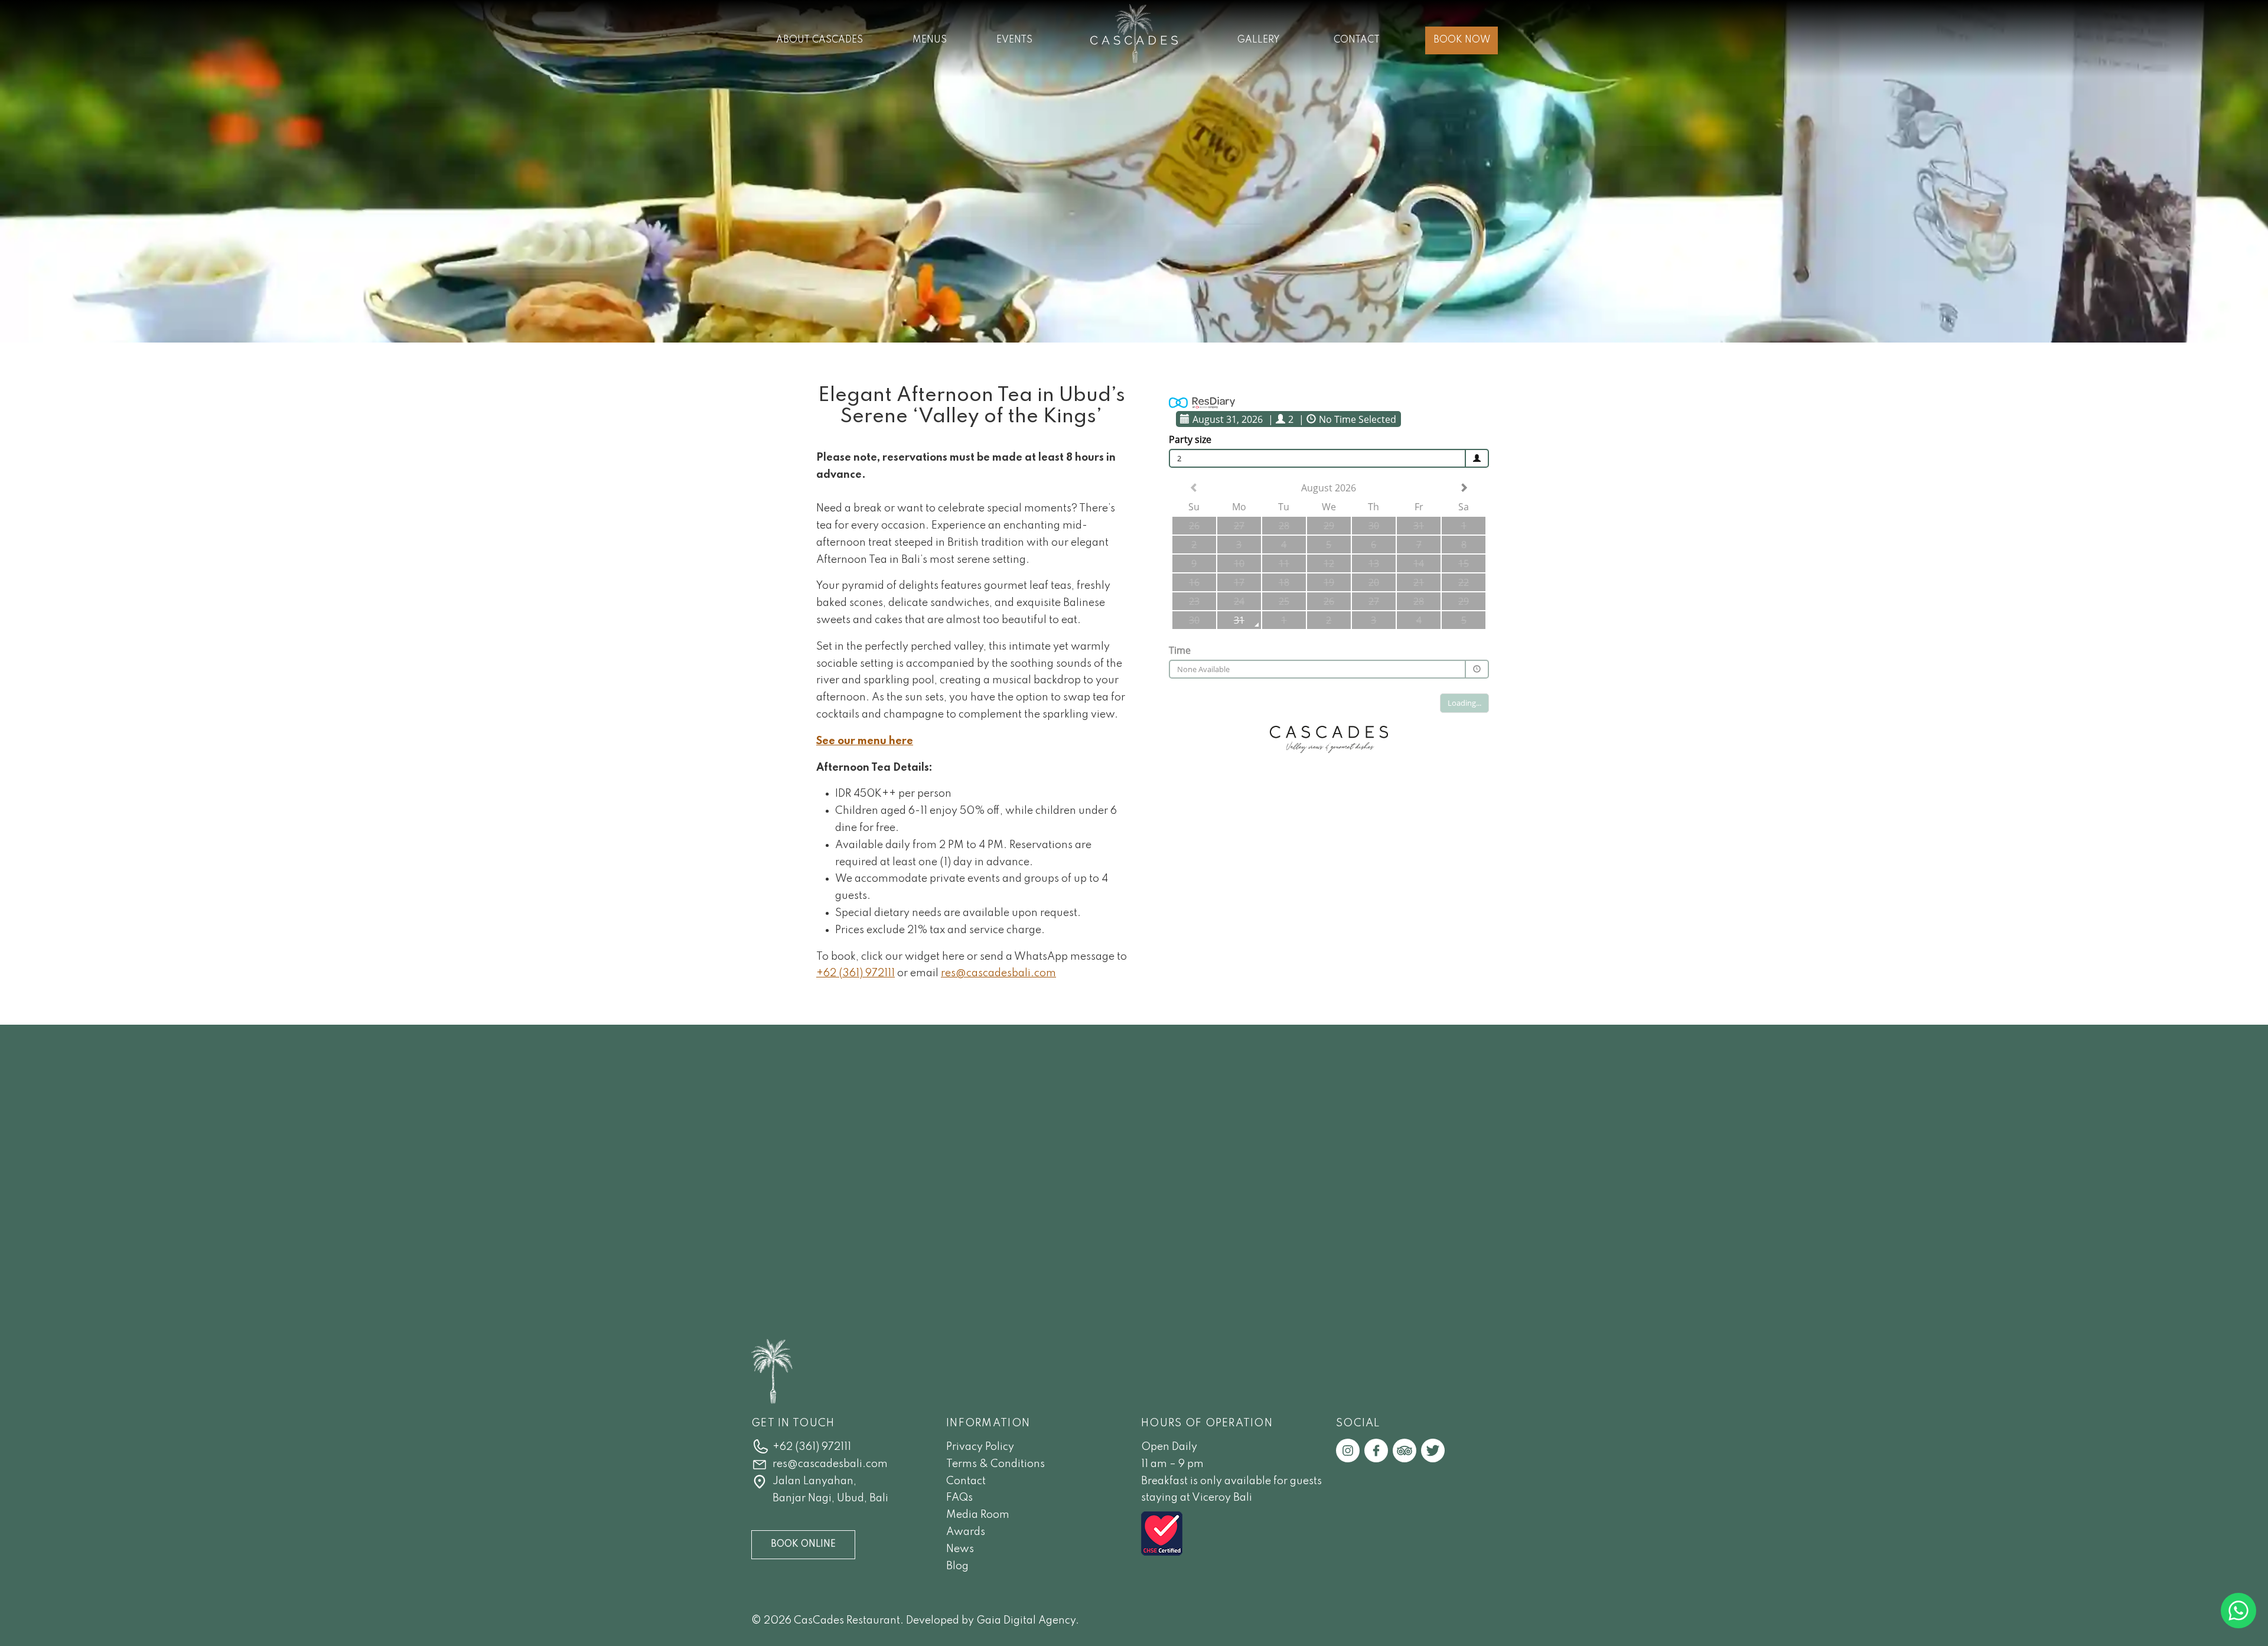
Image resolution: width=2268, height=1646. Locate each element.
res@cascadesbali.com (998, 973)
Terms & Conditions (995, 1464)
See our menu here (865, 741)
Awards (966, 1532)
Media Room (978, 1515)
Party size (1190, 439)
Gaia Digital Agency (1026, 1621)
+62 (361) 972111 (856, 973)
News (960, 1549)
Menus (930, 40)
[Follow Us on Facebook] (1376, 1450)
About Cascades (819, 40)
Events (1014, 40)
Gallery (1259, 40)
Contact (1357, 40)
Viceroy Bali (1222, 1498)
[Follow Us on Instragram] (1348, 1450)
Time (1180, 650)
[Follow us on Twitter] (1433, 1450)
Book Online (803, 1544)
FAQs (959, 1498)
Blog (957, 1566)
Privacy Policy (980, 1447)
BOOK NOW (1462, 40)
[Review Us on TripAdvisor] (1405, 1450)
